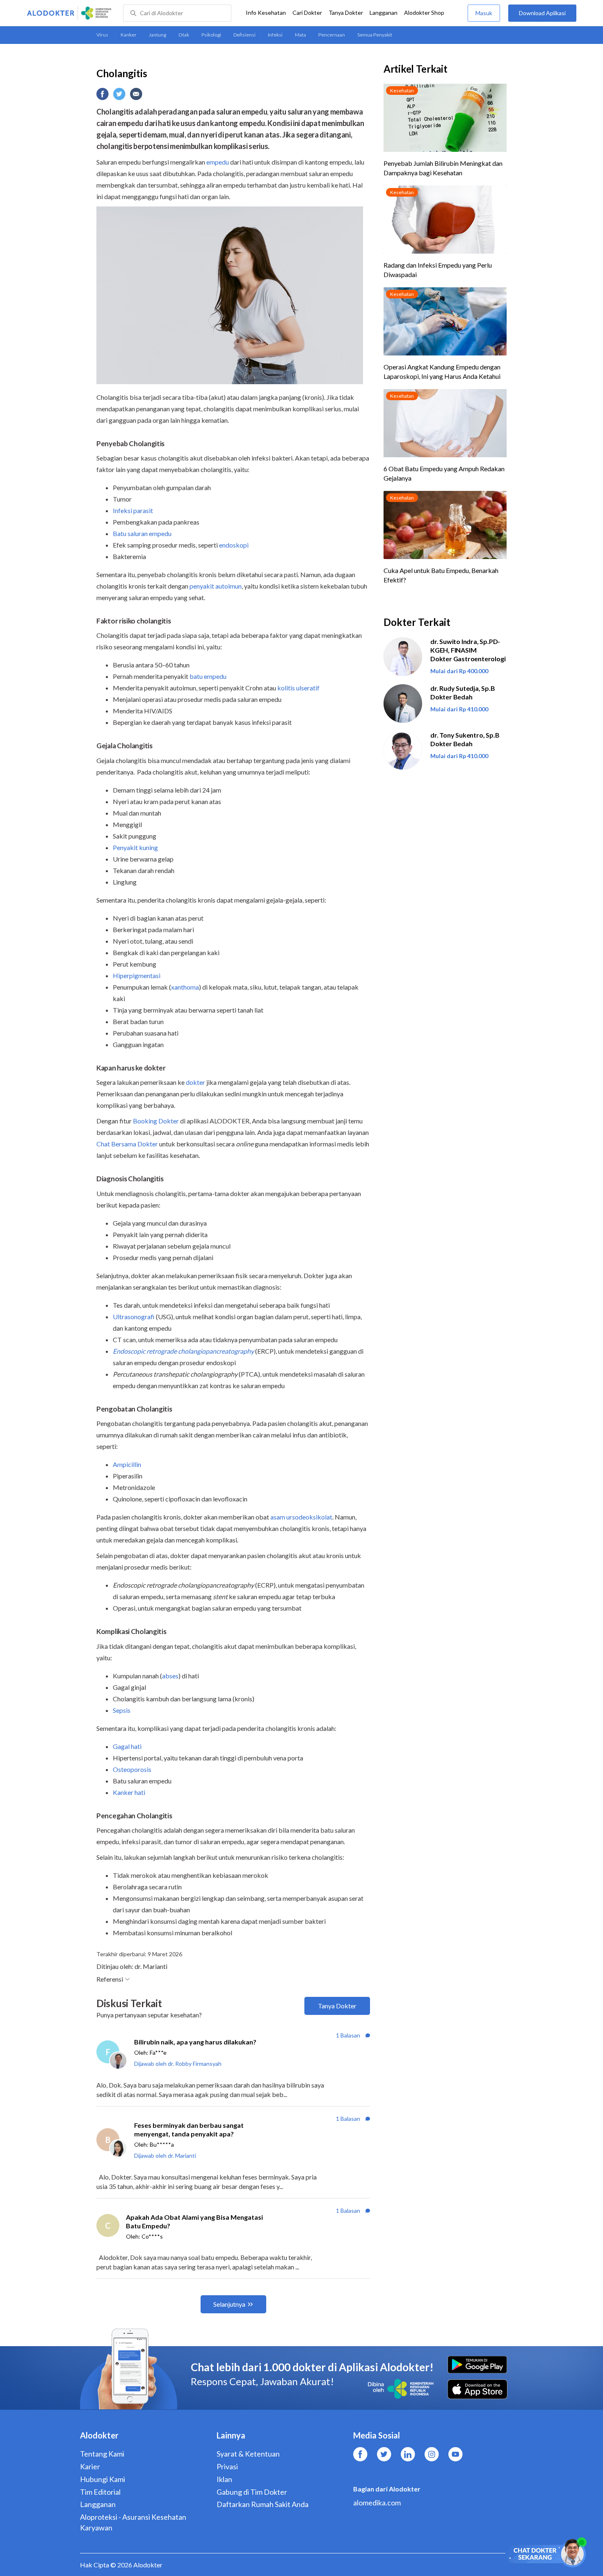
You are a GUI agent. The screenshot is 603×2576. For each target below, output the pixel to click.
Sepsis (122, 1710)
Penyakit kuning (135, 847)
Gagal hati (127, 1746)
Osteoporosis (132, 1769)
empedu (218, 162)
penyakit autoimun (216, 586)
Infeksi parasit (133, 510)
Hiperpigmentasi (137, 975)
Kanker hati (129, 1792)
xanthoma (185, 987)
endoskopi (234, 545)
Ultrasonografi (134, 1317)
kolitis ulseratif (298, 688)
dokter (195, 1082)
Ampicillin (127, 1464)
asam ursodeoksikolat (301, 1517)
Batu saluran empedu (142, 533)
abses (170, 1676)
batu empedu (208, 676)
